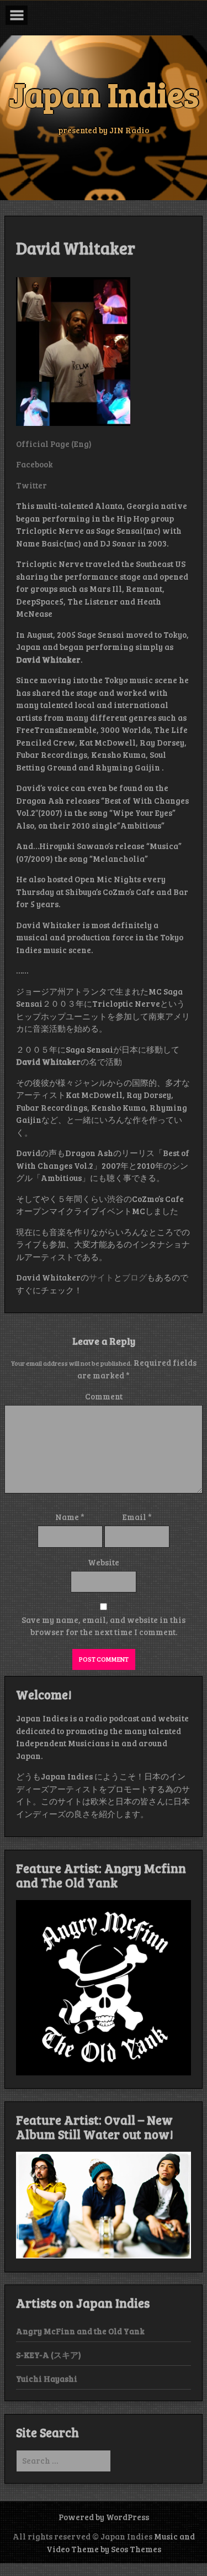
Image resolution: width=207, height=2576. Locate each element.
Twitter (31, 485)
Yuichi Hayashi (47, 2379)
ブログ (134, 1277)
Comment (104, 1396)
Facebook (34, 464)
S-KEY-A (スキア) (49, 2355)
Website (104, 1562)
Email (137, 1517)
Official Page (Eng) (54, 444)
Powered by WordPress (104, 2517)
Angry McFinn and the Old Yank (80, 2331)
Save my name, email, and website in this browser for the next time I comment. (104, 1626)
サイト (101, 1277)
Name (70, 1517)
